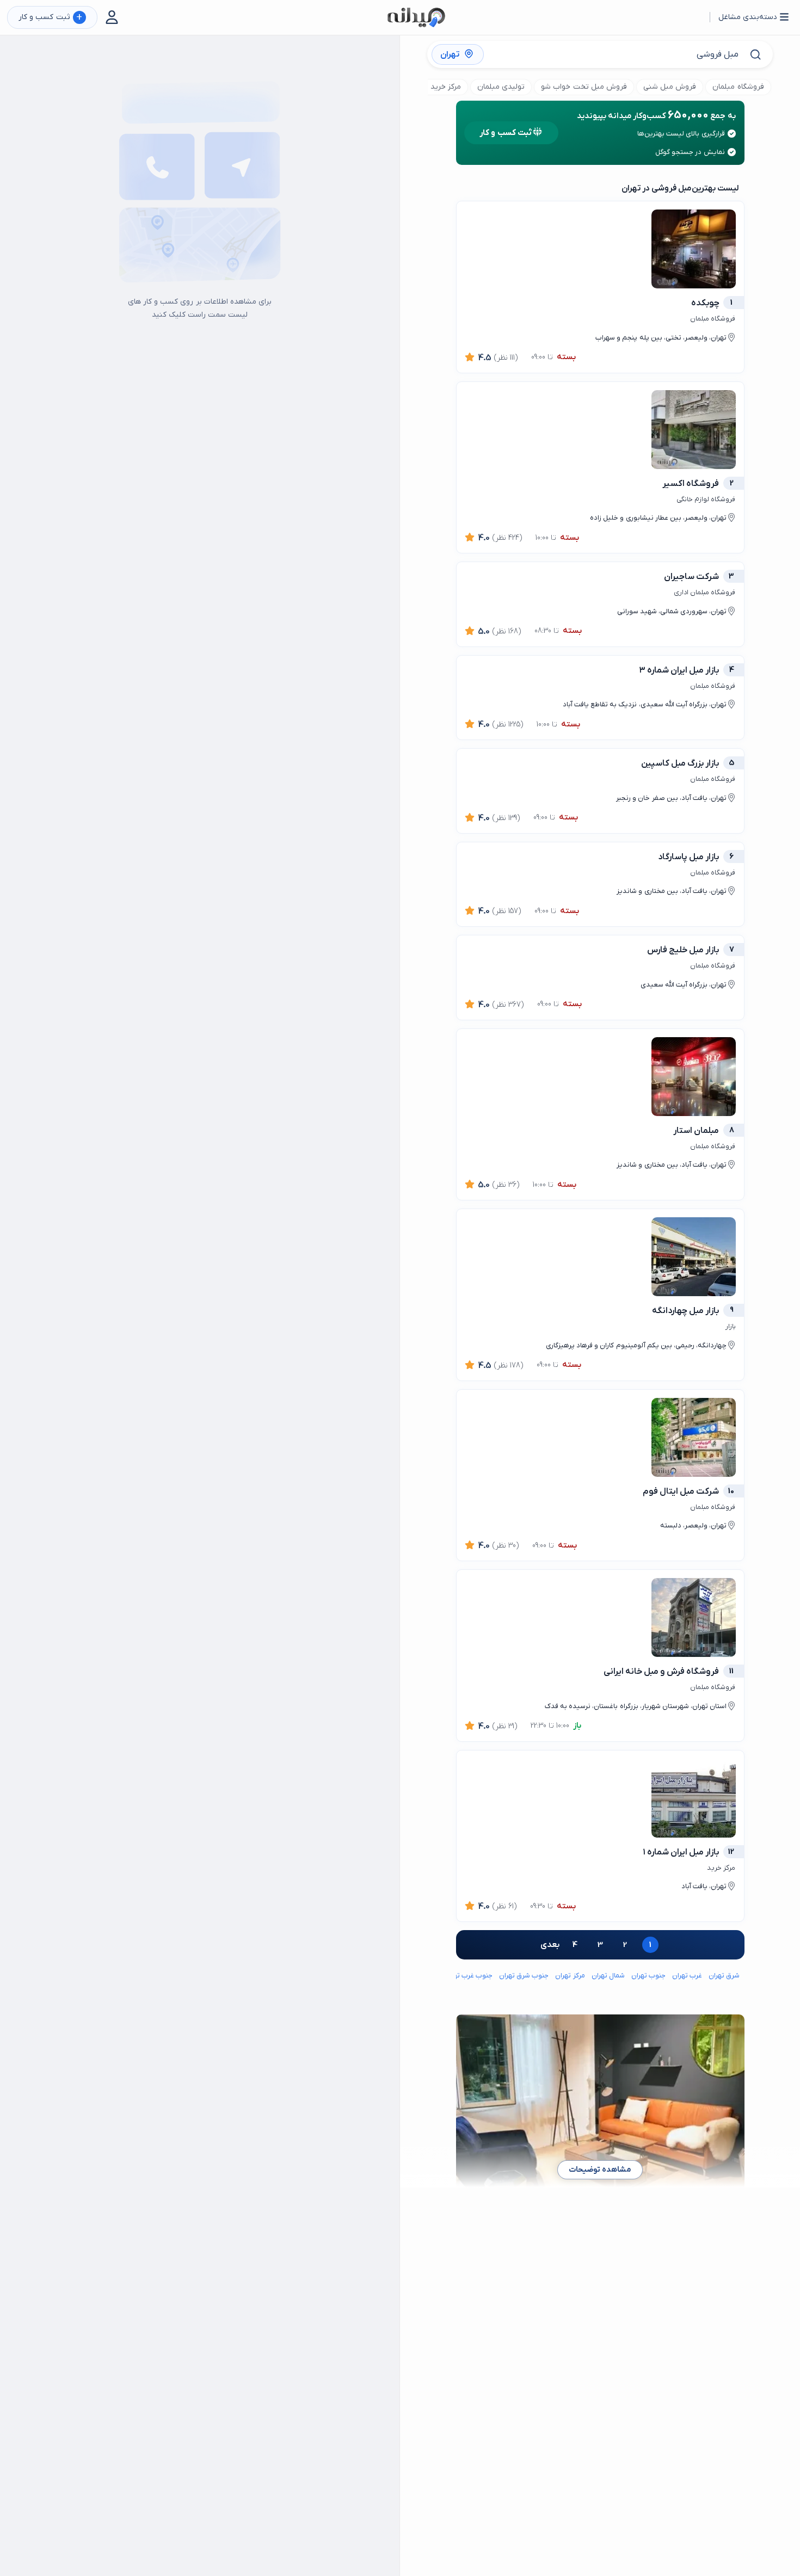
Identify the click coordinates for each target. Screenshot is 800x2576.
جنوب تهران (648, 1976)
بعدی (550, 1945)
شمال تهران (608, 1976)
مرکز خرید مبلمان (433, 87)
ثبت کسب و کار (50, 18)
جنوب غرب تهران (468, 1976)
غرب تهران (687, 1976)
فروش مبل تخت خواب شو (584, 87)
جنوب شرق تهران (524, 1976)
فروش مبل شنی (670, 87)
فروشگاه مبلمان (738, 87)
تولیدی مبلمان (501, 87)
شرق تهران (724, 1976)
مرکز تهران (570, 1976)
